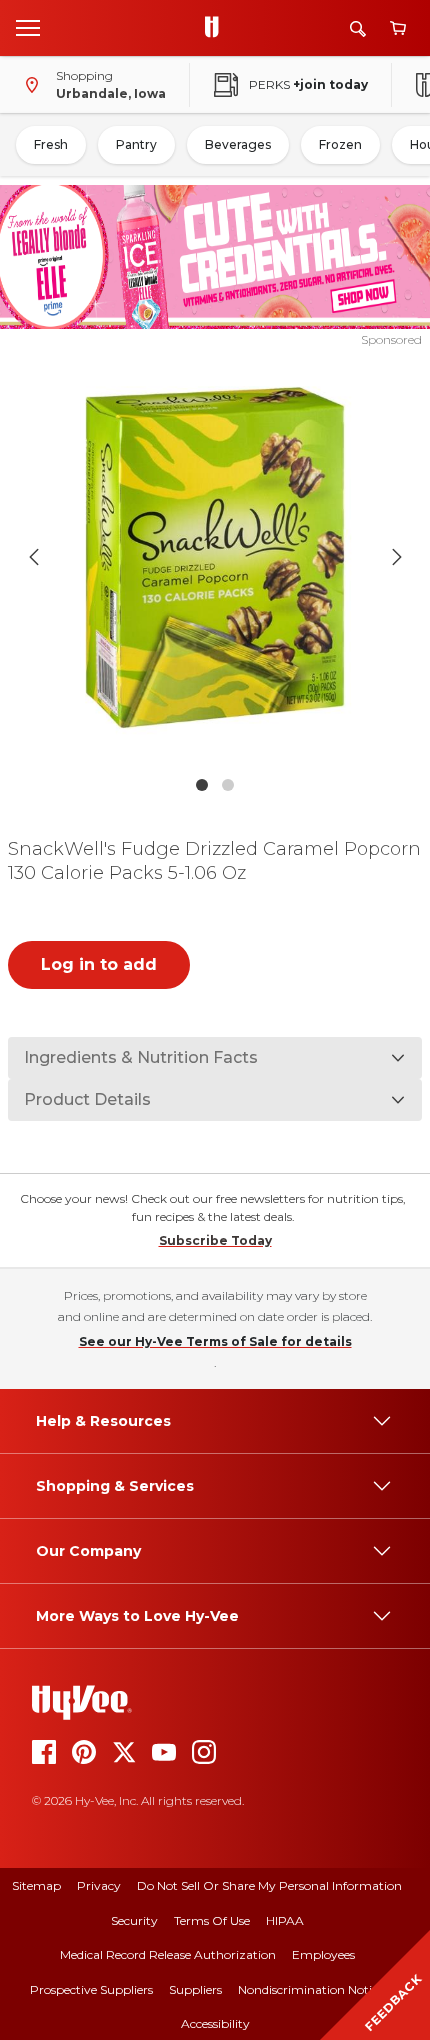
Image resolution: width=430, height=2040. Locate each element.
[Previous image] (34, 557)
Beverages (238, 144)
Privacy (99, 1885)
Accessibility (215, 2023)
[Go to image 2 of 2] (228, 785)
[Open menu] (28, 27)
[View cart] (398, 28)
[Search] (358, 28)
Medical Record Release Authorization (168, 1954)
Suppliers (195, 1989)
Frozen (340, 144)
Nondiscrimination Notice (311, 1989)
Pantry (136, 144)
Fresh (51, 144)
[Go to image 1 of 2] (202, 785)
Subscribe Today (215, 1240)
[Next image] (397, 557)
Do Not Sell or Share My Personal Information (269, 1885)
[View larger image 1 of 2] (215, 557)
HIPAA (285, 1920)
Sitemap (36, 1885)
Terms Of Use (212, 1920)
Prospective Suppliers (91, 1989)
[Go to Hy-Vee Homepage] (217, 28)
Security (134, 1920)
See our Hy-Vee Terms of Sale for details (215, 1341)
